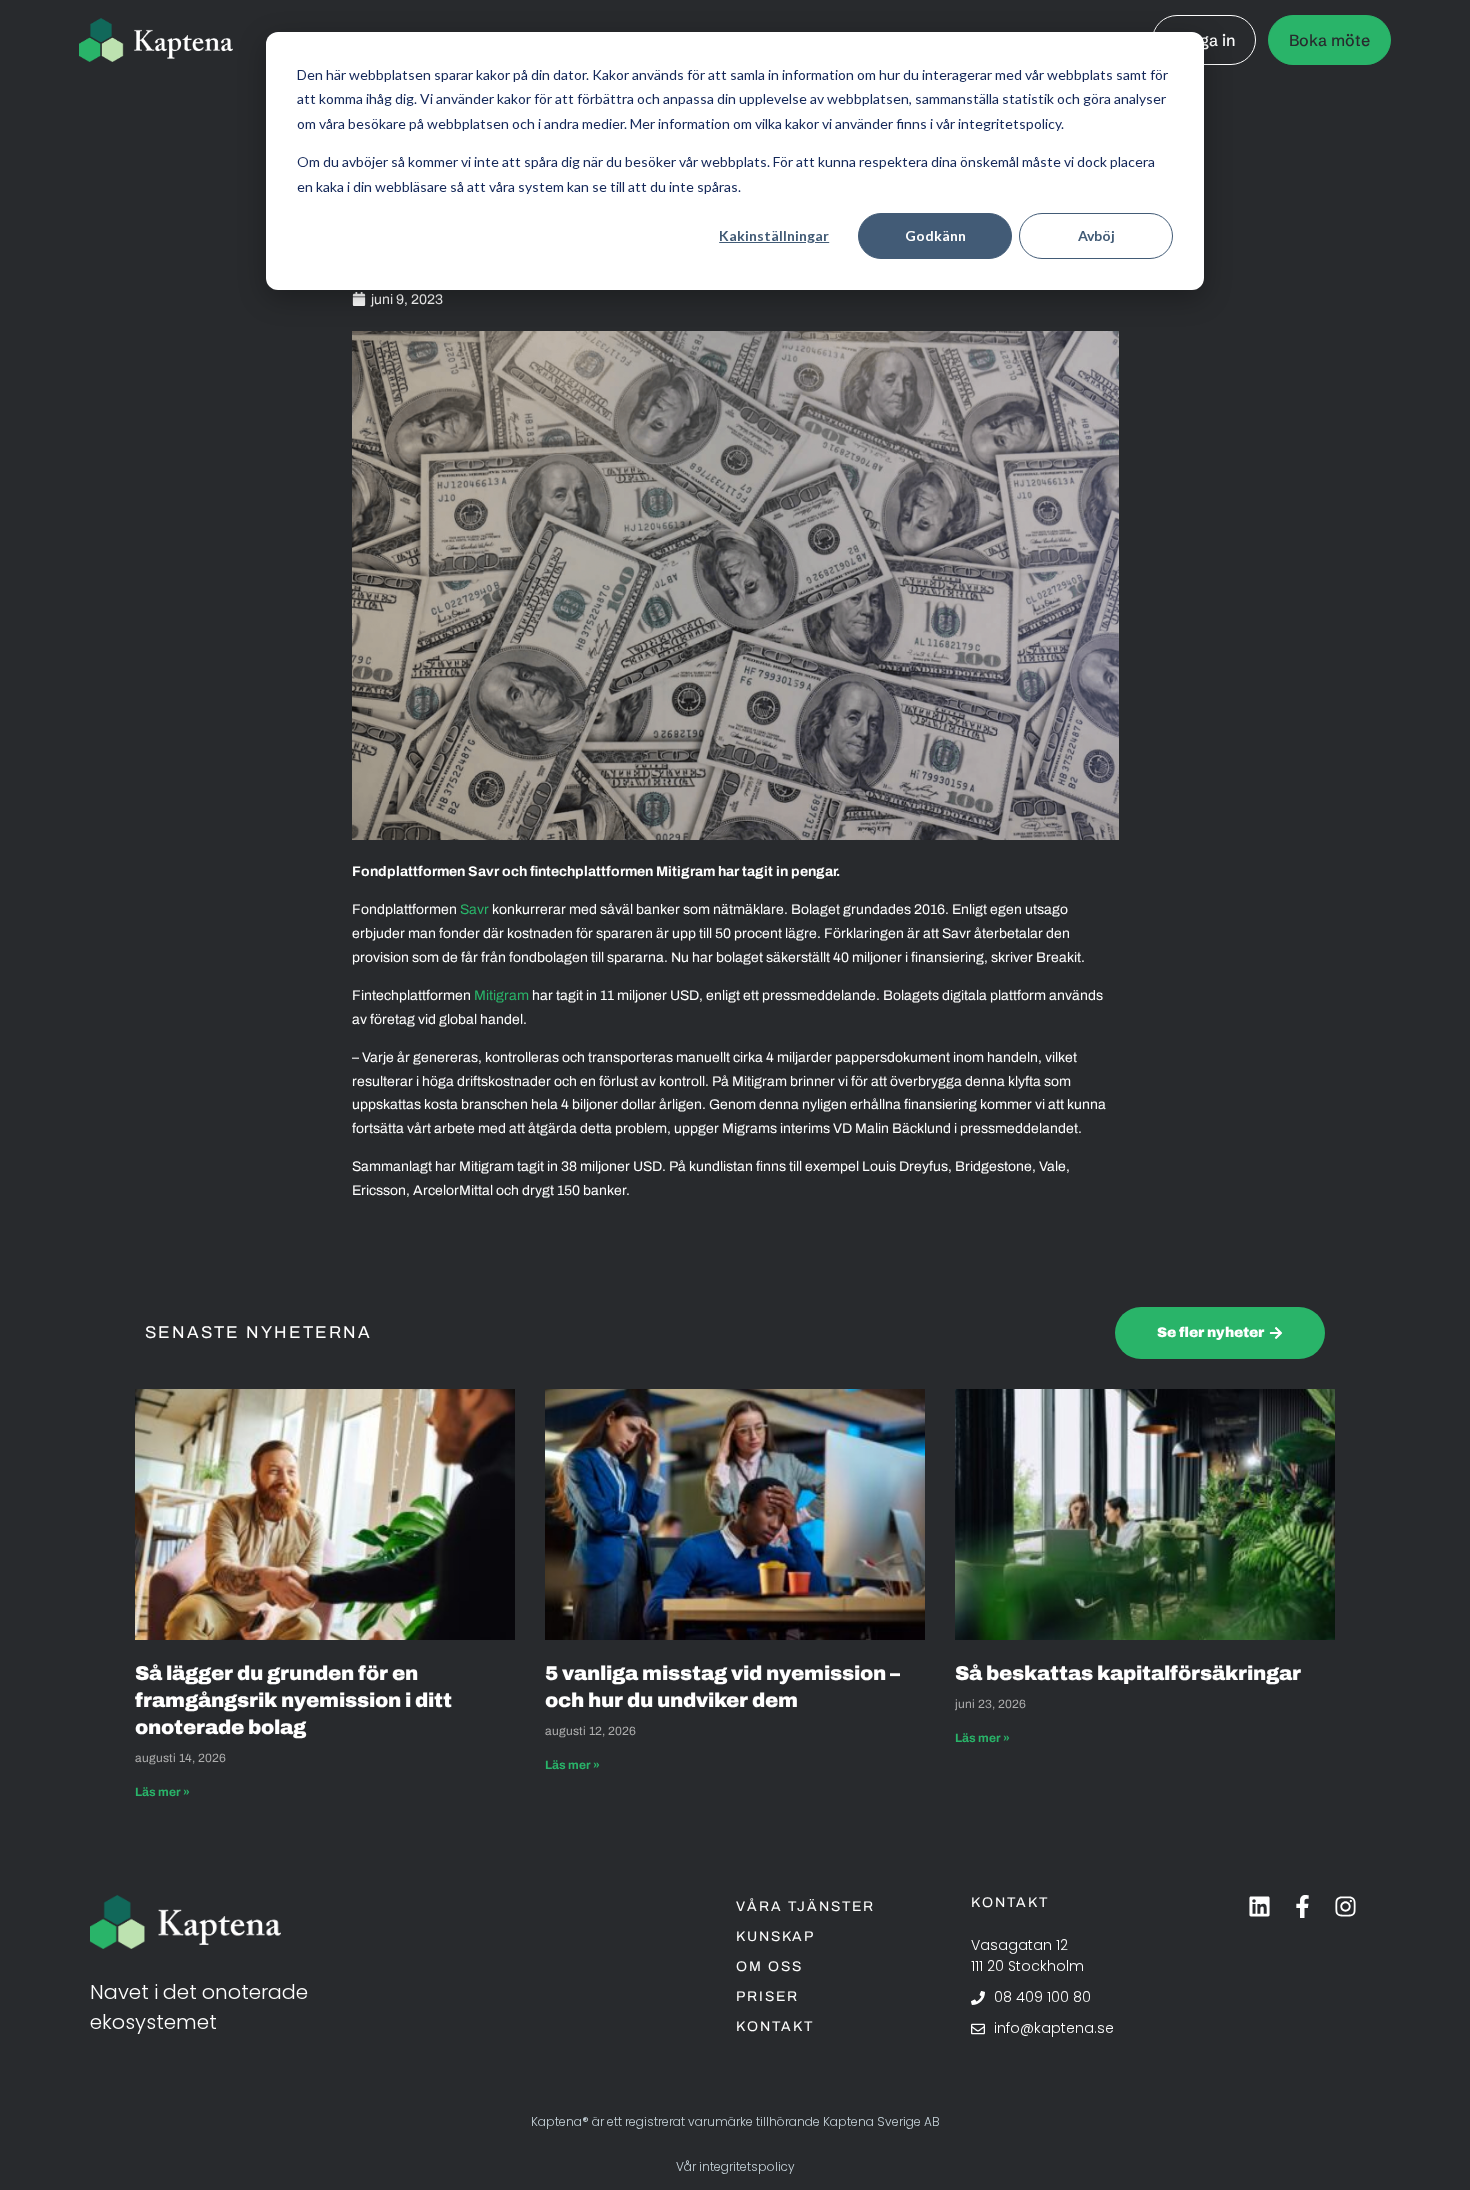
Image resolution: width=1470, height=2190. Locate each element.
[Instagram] (1345, 1906)
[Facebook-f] (1302, 1906)
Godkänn (935, 235)
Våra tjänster (805, 1906)
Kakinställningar (774, 235)
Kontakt (775, 2026)
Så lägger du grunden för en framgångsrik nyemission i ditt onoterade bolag (293, 1700)
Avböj (1096, 235)
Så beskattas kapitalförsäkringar (1130, 1673)
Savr (474, 909)
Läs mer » (162, 1792)
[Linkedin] (1259, 1906)
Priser (767, 1996)
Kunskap (775, 1936)
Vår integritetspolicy (735, 2166)
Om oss (769, 1966)
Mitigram (501, 995)
